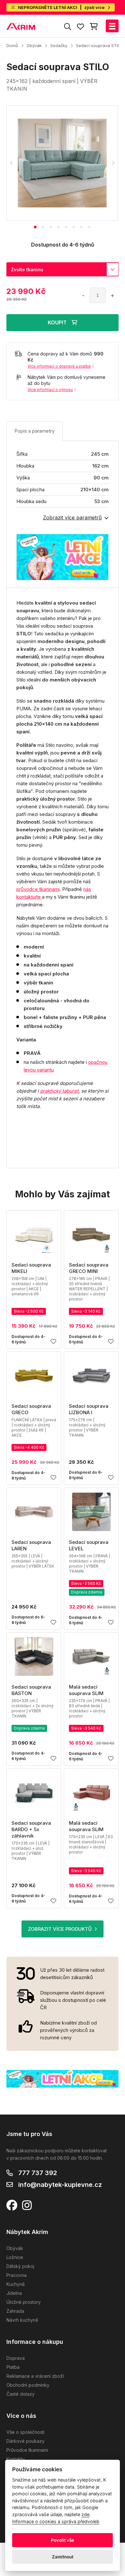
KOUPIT (57, 322)
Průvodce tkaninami (27, 2450)
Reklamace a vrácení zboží (35, 2376)
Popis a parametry (34, 431)
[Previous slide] (12, 163)
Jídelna (14, 2293)
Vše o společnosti (25, 2432)
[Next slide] (113, 163)
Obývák (34, 45)
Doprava (16, 2358)
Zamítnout (63, 2557)
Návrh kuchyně (22, 2320)
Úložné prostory (24, 2302)
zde (85, 2514)
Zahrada (15, 2311)
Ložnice (15, 2257)
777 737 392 (38, 2173)
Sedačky (59, 45)
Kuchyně (16, 2284)
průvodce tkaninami (38, 889)
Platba (13, 2367)
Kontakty (16, 2459)
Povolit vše (63, 2540)
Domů (12, 45)
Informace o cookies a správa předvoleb (56, 2521)
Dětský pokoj (20, 2266)
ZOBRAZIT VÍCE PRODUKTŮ (60, 1929)
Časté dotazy (21, 2394)
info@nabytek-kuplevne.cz (60, 2185)
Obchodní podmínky (28, 2385)
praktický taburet (59, 1091)
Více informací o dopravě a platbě (59, 366)
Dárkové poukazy (25, 2441)
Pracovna (17, 2275)
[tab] (35, 227)
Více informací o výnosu (50, 390)
